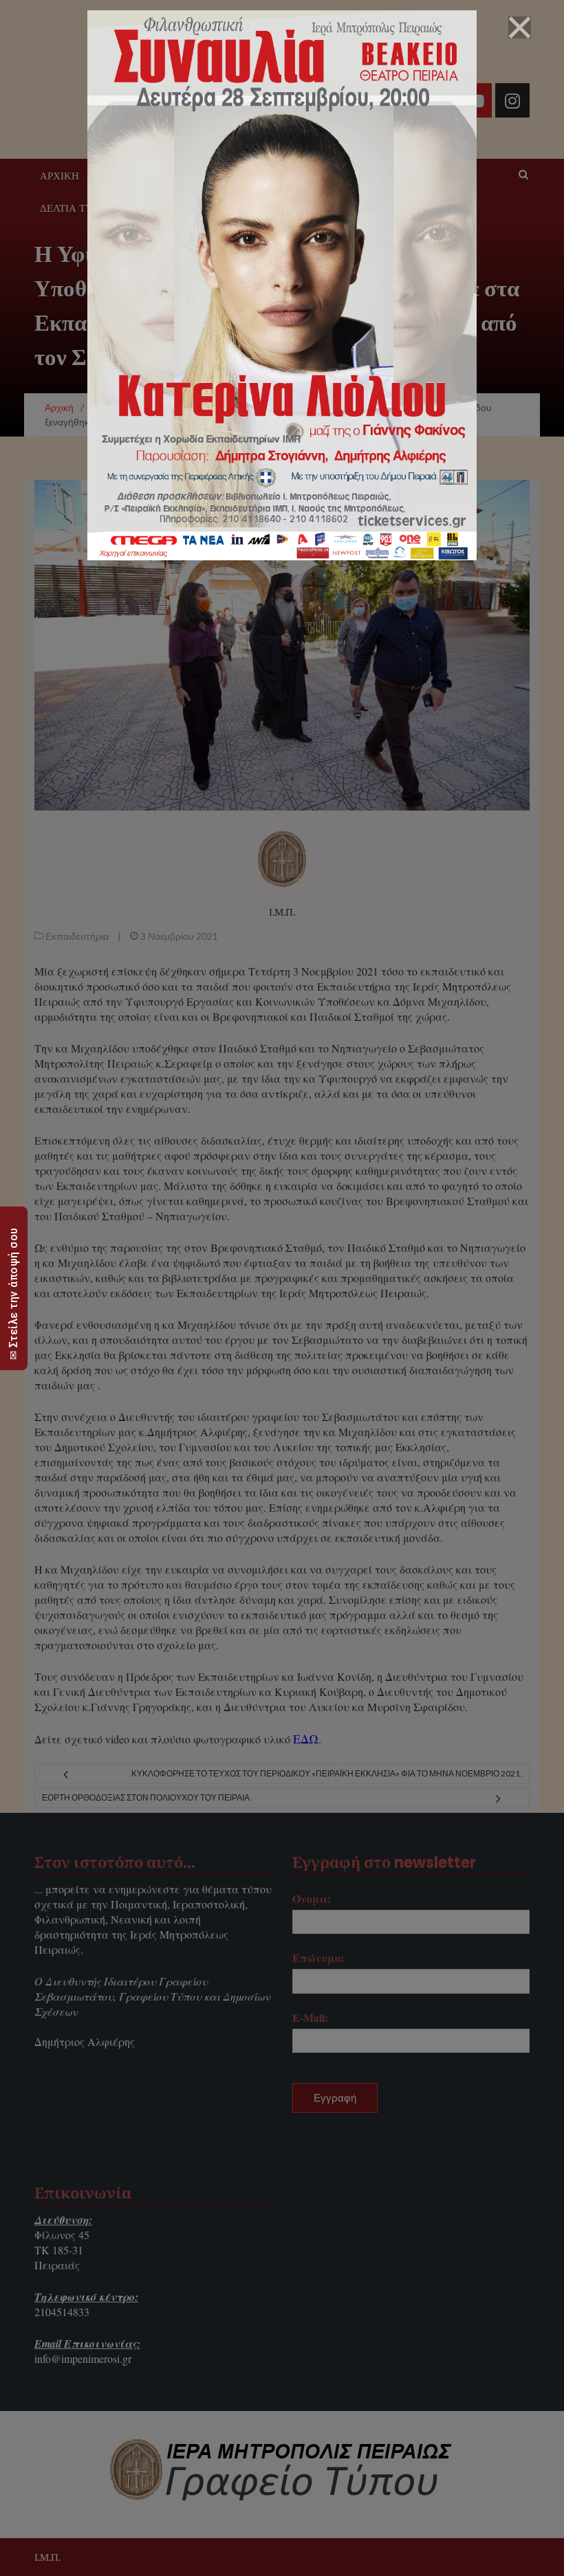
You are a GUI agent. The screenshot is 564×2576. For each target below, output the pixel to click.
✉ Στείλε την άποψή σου (13, 1293)
